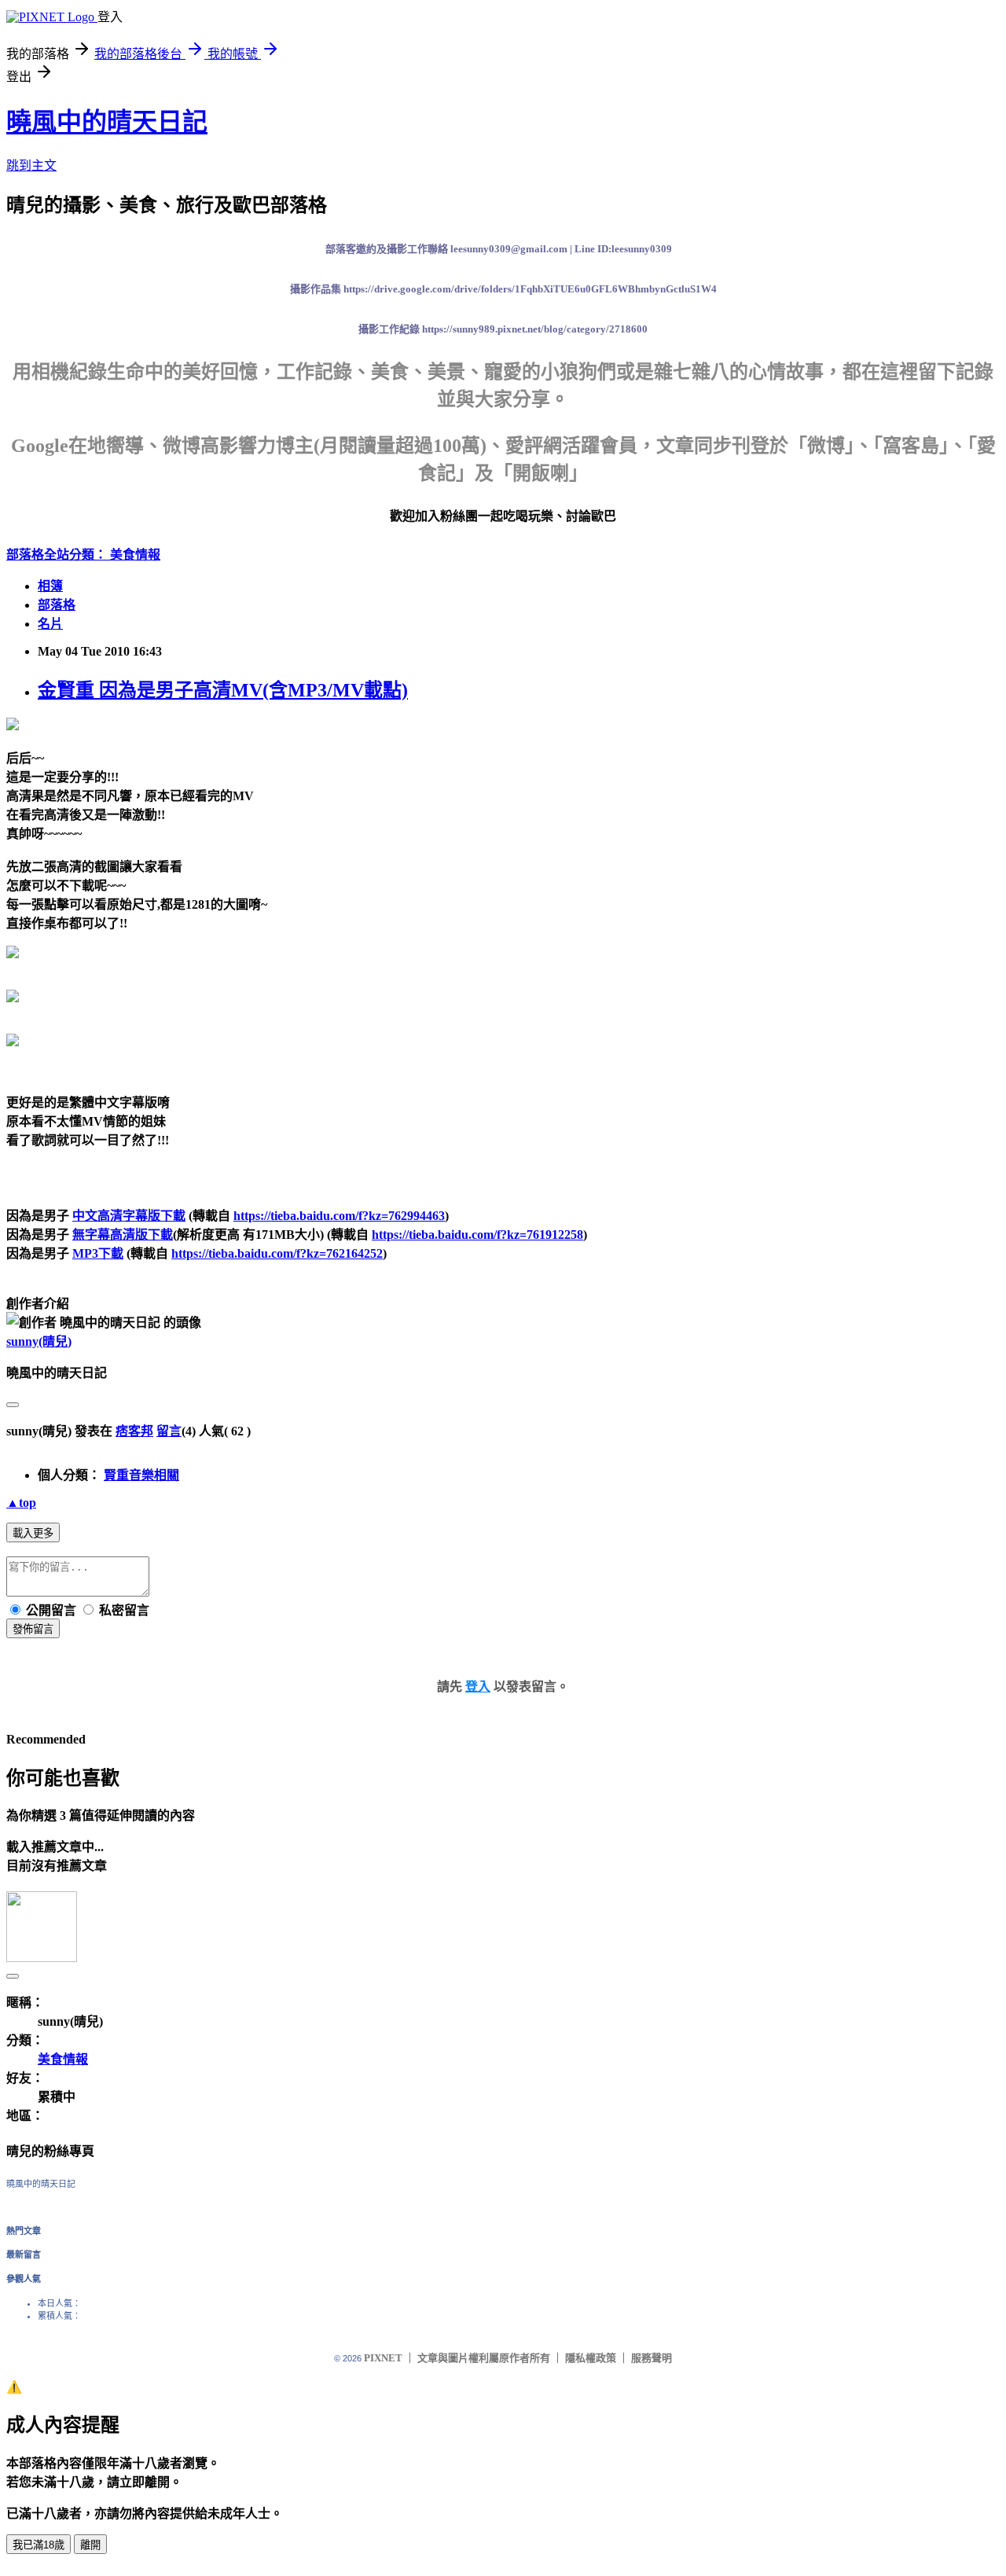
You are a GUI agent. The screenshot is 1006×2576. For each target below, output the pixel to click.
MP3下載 (98, 1253)
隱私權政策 (591, 2358)
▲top (21, 1503)
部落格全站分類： (58, 555)
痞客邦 (134, 1431)
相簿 (50, 586)
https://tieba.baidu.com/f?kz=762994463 (339, 1216)
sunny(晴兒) (39, 1341)
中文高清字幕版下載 (129, 1216)
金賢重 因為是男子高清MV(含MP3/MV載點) (223, 690)
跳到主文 (31, 165)
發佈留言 (33, 1629)
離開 (90, 2545)
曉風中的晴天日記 (107, 122)
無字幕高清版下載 (123, 1235)
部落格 (57, 605)
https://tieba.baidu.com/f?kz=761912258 (477, 1235)
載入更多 (33, 1533)
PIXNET (383, 2358)
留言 (169, 1431)
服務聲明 (652, 2358)
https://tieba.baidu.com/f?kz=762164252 (277, 1253)
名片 (50, 624)
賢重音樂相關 (141, 1475)
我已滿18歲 (39, 2545)
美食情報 (135, 555)
